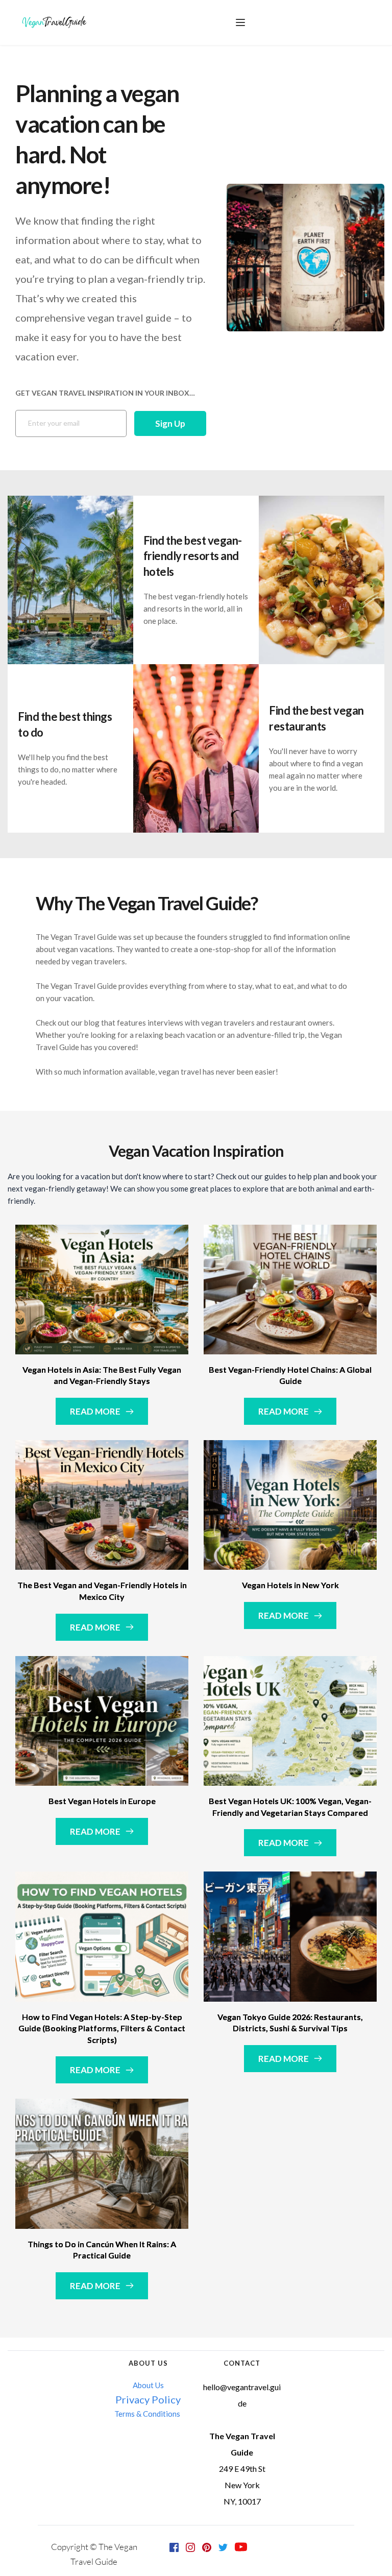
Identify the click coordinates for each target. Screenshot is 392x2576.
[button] (240, 22)
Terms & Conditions (148, 2414)
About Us (148, 2385)
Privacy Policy (148, 2399)
